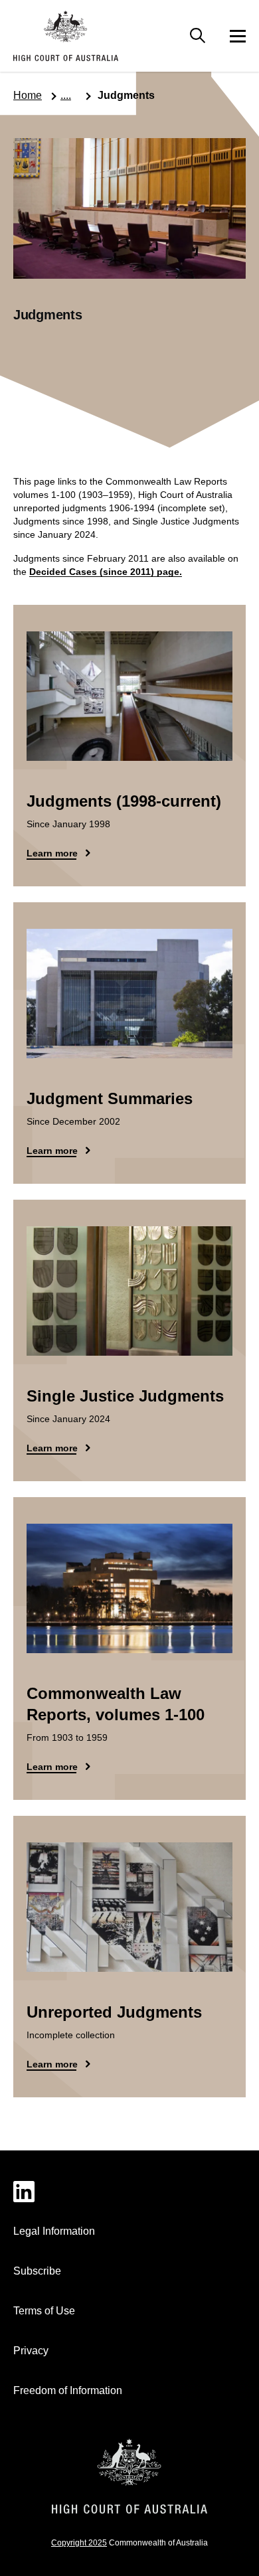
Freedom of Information (68, 2390)
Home (28, 95)
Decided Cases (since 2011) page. (106, 572)
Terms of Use (44, 2311)
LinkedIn (129, 2192)
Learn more (52, 853)
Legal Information (54, 2231)
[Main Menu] (198, 36)
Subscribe (37, 2271)
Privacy (31, 2351)
